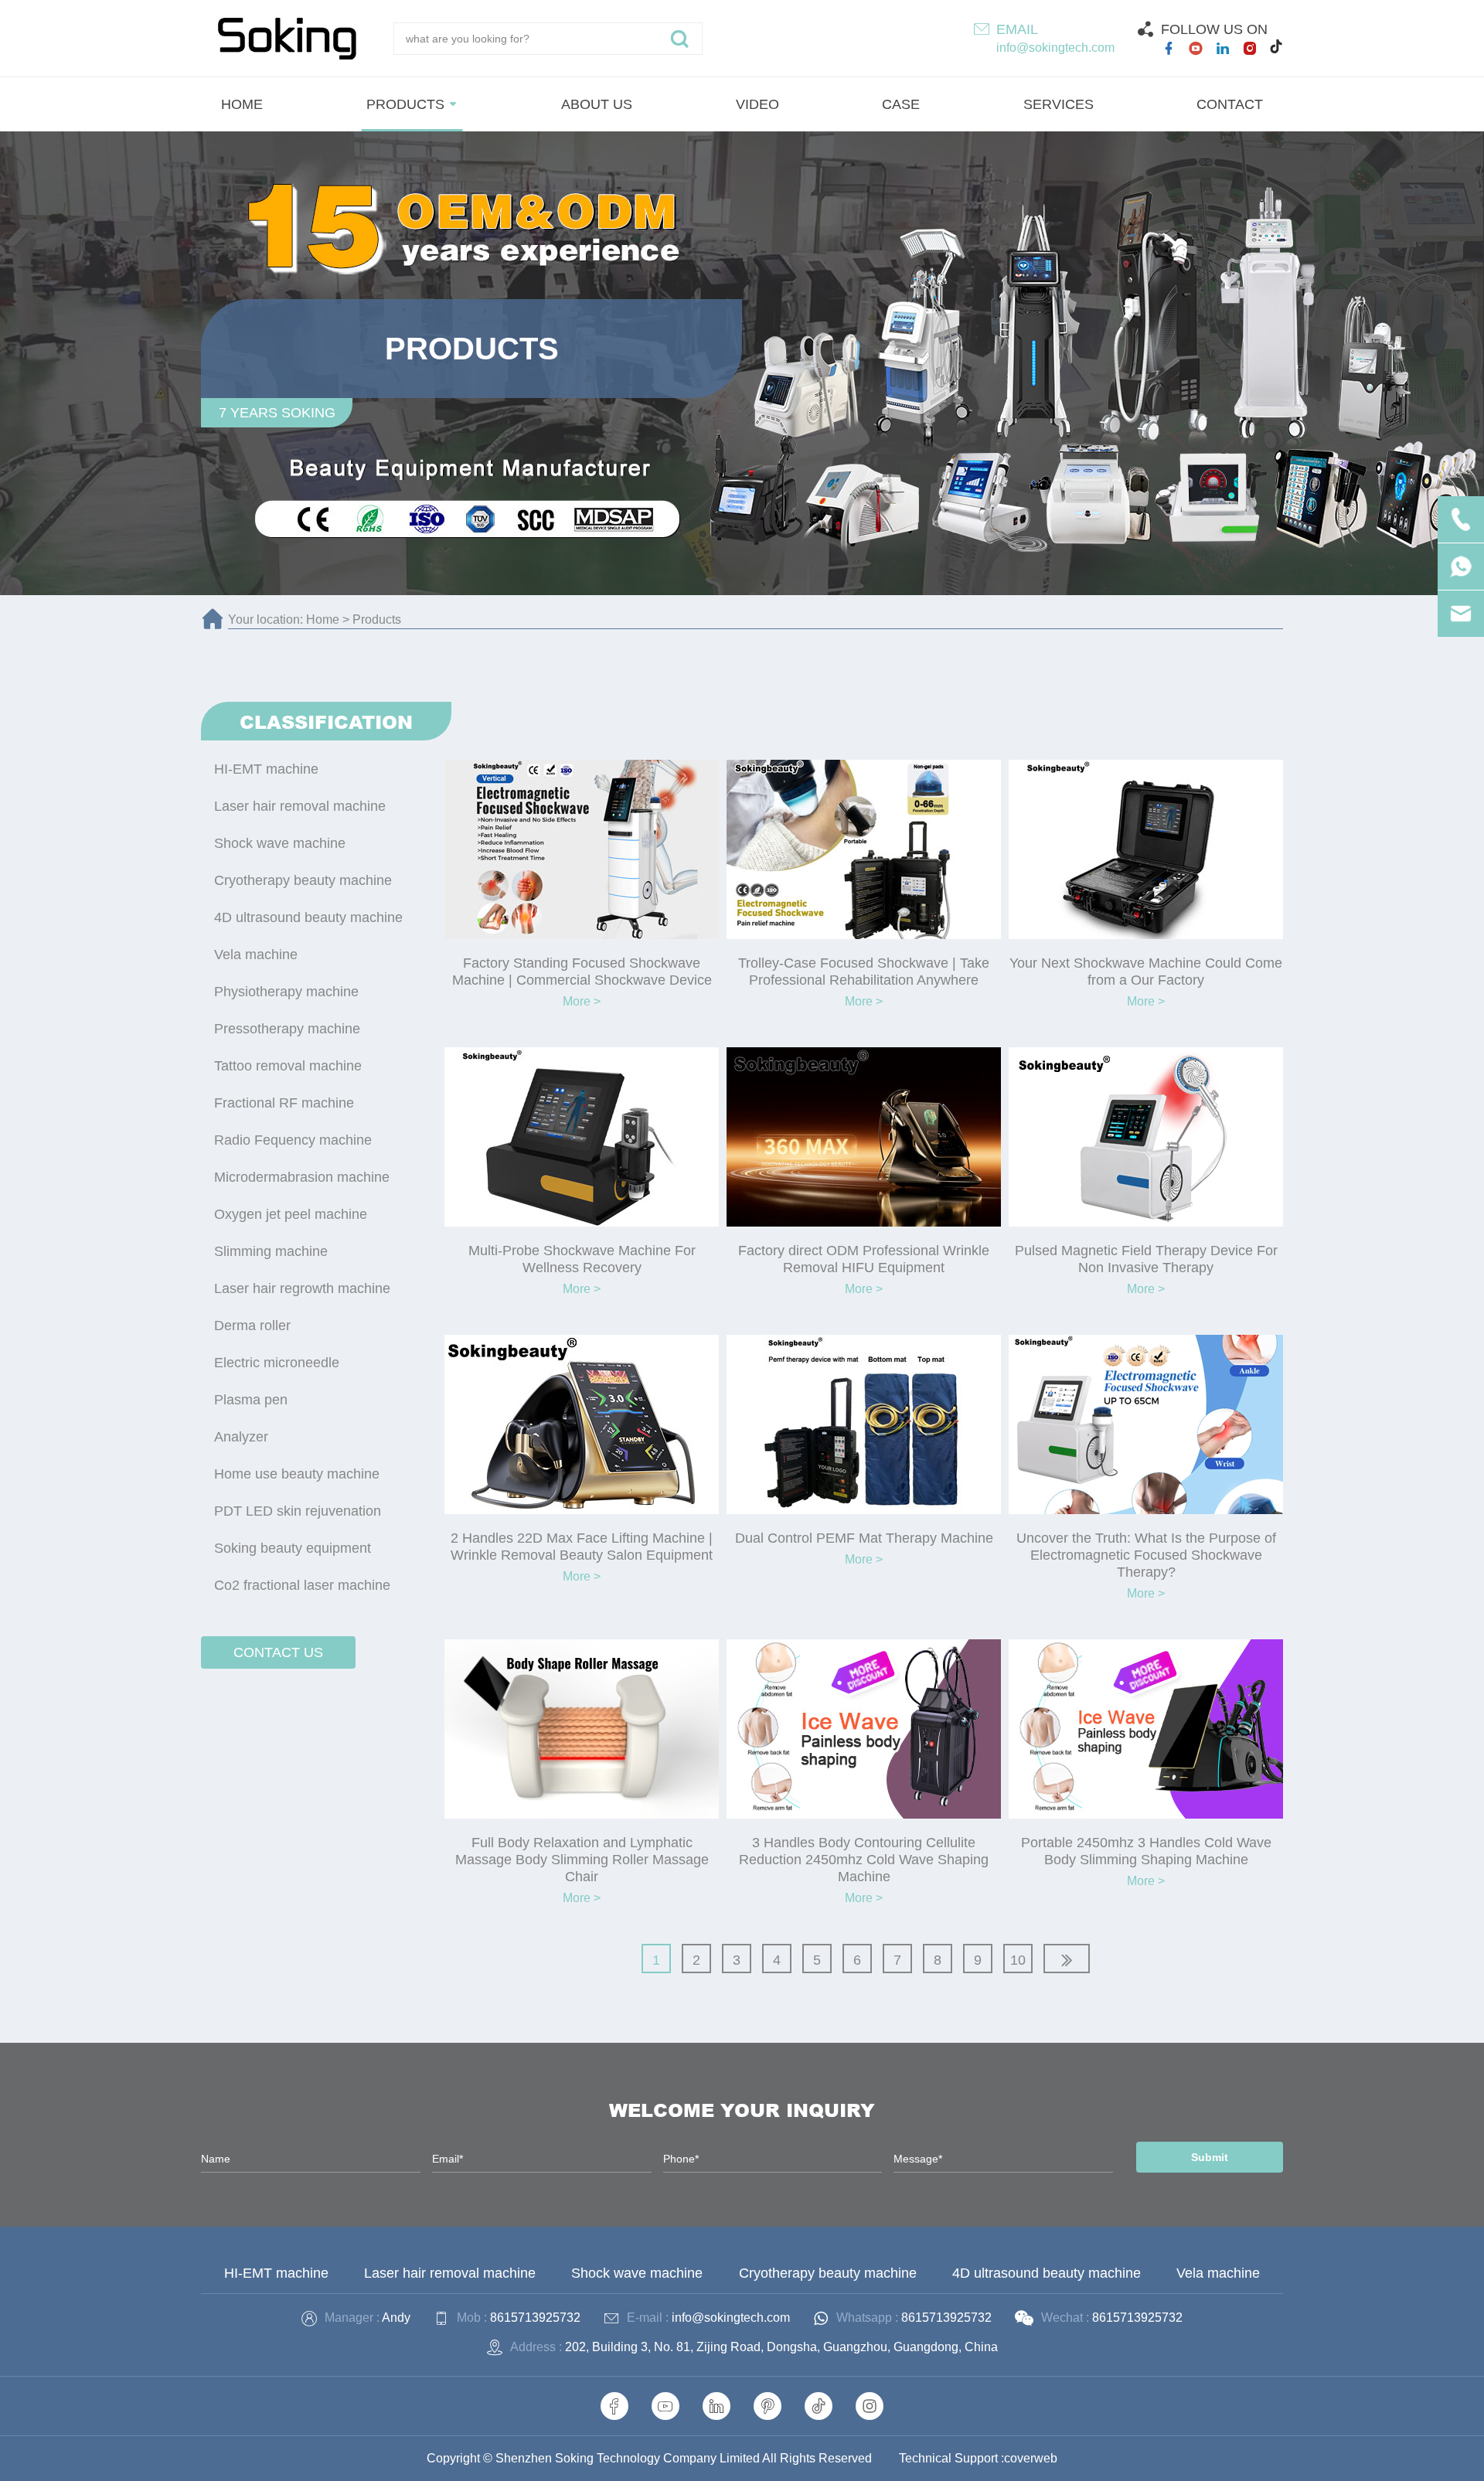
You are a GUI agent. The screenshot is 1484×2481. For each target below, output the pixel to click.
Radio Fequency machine (293, 1140)
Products (377, 619)
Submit (1210, 2157)
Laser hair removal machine (300, 806)
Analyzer (241, 1437)
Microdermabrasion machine (302, 1177)
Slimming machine (271, 1251)
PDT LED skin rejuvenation (298, 1511)
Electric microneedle (277, 1363)
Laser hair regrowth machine (302, 1288)
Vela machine (256, 955)
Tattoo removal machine (288, 1066)
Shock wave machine (280, 843)
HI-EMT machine (266, 769)
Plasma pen (251, 1400)
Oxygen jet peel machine (291, 1214)
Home (323, 619)
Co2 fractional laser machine (302, 1585)
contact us (278, 1652)
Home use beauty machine (297, 1474)
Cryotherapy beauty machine (303, 880)
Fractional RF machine (284, 1103)
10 (1018, 1960)
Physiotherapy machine (286, 992)
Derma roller (252, 1326)
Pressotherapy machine (287, 1029)
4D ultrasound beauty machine (308, 917)
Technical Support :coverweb (978, 2458)
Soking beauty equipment (293, 1548)
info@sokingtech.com (1055, 48)
